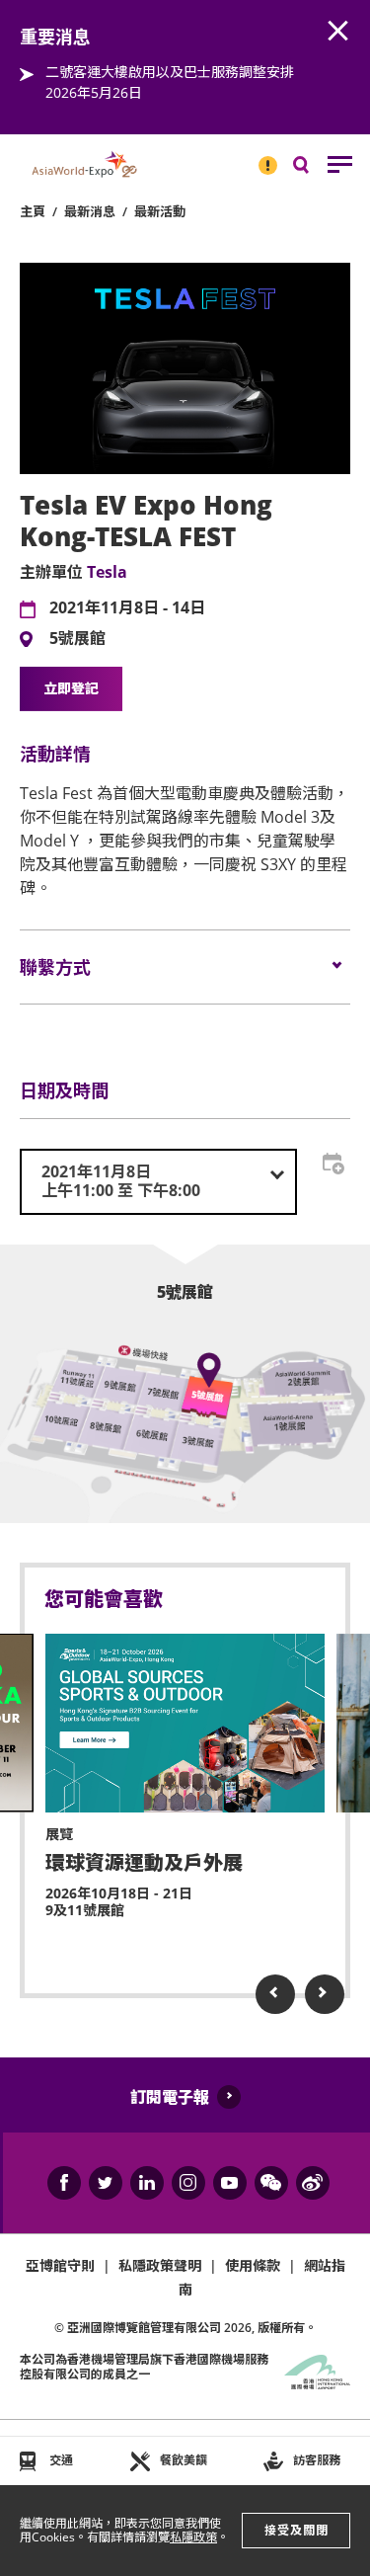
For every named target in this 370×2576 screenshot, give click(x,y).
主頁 (33, 211)
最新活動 (160, 211)
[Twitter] (106, 2183)
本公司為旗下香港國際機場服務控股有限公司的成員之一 (144, 2366)
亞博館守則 (60, 2265)
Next (325, 1994)
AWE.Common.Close (338, 32)
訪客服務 (317, 2460)
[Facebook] (64, 2183)
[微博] (313, 2183)
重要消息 (261, 157)
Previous (275, 1994)
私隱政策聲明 (160, 2265)
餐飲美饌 (184, 2460)
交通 (61, 2460)
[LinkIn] (147, 2183)
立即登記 (71, 688)
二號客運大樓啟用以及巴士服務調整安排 (170, 72)
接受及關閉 (296, 2530)
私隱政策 (193, 2537)
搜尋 (315, 169)
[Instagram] (188, 2183)
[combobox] (158, 1181)
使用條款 (253, 2265)
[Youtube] (230, 2183)
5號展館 (77, 639)
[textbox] (158, 1181)
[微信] (271, 2183)
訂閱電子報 (170, 2097)
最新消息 (90, 211)
